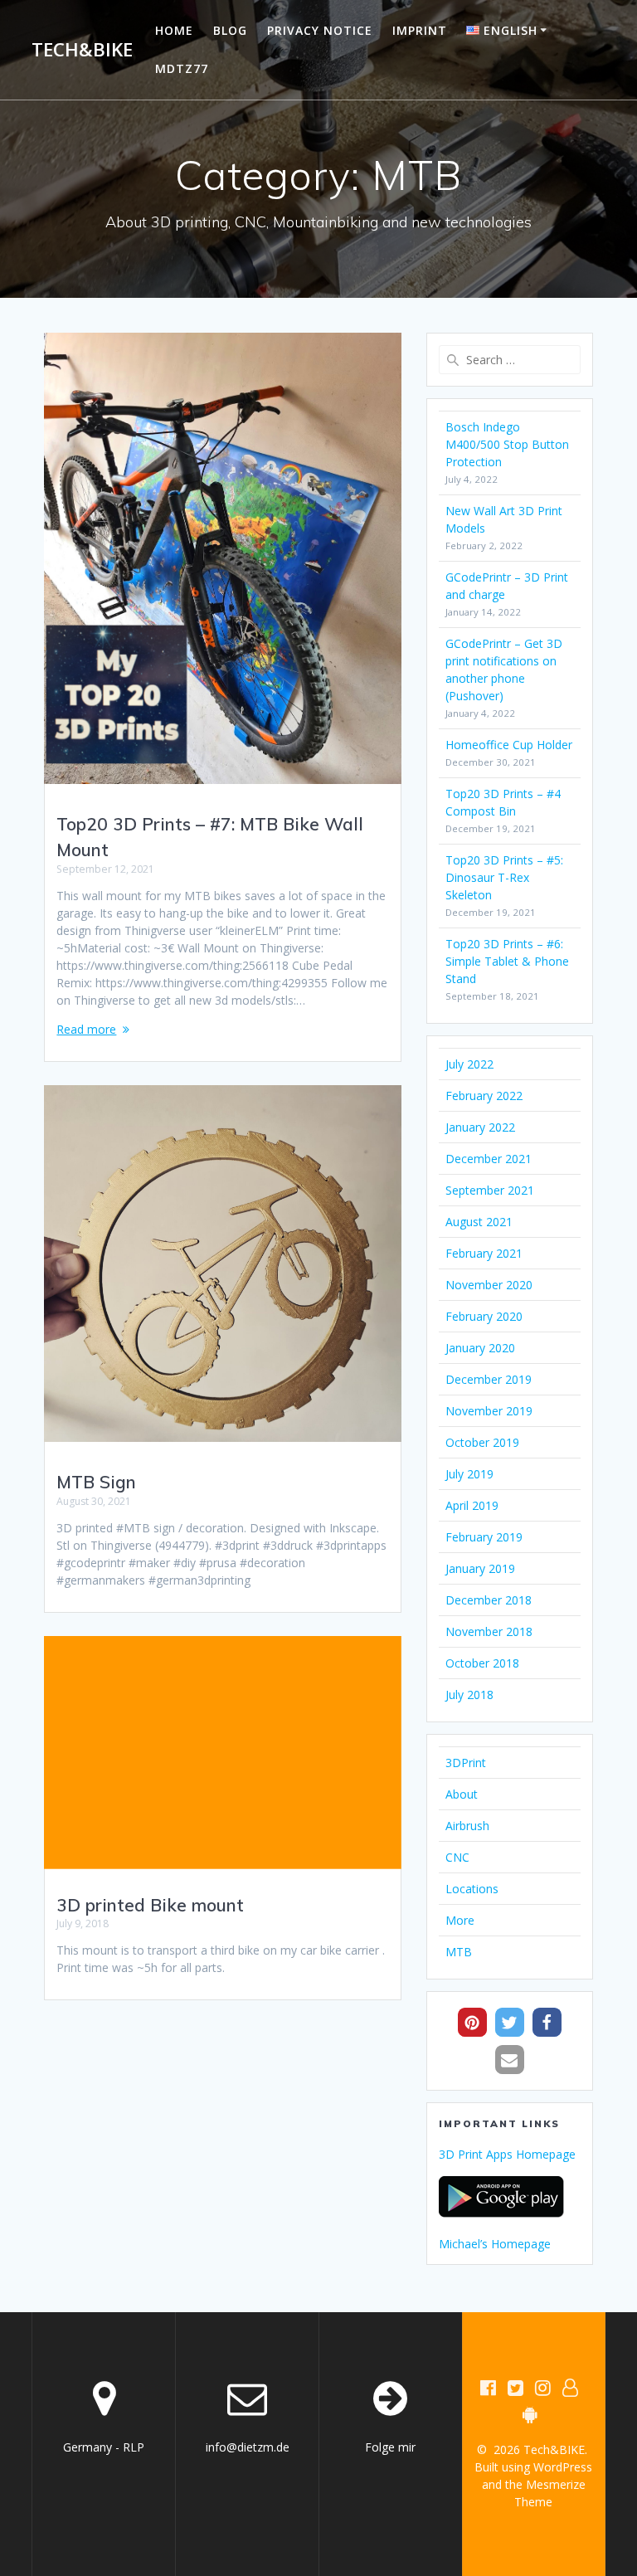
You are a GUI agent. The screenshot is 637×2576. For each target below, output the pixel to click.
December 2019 (489, 1379)
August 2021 (479, 1222)
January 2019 (480, 1568)
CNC (457, 1857)
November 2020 (489, 1285)
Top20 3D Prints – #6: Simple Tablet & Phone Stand (507, 961)
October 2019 (482, 1442)
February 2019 (484, 1537)
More (460, 1920)
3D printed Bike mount (150, 1905)
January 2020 (480, 1348)
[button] (472, 2022)
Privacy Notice (320, 30)
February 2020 (484, 1316)
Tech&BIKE (82, 50)
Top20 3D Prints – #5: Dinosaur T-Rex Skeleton (504, 877)
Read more (86, 1029)
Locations (472, 1889)
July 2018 (469, 1695)
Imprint (420, 30)
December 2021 (489, 1159)
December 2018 (489, 1600)
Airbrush (467, 1826)
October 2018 (482, 1663)
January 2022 (480, 1127)
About (462, 1794)
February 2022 (484, 1096)
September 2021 (490, 1190)
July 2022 (469, 1064)
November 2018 (489, 1631)
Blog (230, 30)
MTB (459, 1952)
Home (174, 30)
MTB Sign (96, 1482)
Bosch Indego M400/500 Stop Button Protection (507, 444)
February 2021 (484, 1253)
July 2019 (469, 1474)
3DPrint (466, 1763)
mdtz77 (182, 68)
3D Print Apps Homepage (507, 2154)
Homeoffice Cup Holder (509, 745)
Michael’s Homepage (495, 2244)
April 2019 (472, 1505)
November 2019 (489, 1411)
